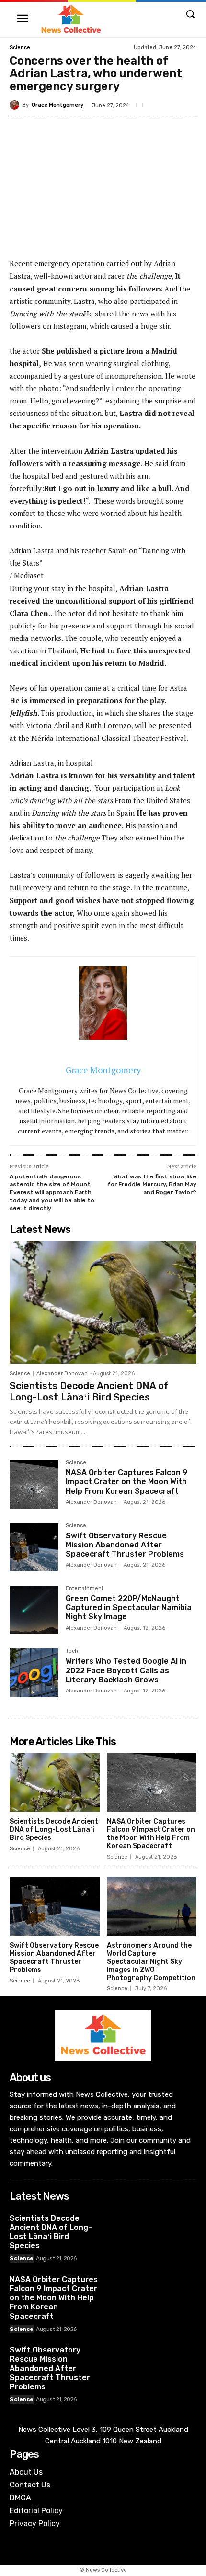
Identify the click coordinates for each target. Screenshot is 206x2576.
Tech (72, 1651)
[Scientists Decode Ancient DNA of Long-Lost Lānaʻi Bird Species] (103, 1302)
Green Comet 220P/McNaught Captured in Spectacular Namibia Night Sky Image (129, 1607)
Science (20, 48)
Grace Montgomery (57, 105)
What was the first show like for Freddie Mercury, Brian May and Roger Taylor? (152, 1184)
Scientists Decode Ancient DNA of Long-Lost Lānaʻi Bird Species (89, 1391)
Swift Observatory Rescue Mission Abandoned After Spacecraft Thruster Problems (125, 1545)
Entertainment (85, 1589)
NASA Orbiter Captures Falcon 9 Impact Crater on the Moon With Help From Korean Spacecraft (127, 1482)
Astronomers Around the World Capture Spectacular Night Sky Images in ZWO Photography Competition (151, 1961)
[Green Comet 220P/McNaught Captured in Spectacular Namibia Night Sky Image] (34, 1610)
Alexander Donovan (62, 1373)
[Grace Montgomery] (16, 105)
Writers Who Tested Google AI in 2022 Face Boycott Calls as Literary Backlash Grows (126, 1670)
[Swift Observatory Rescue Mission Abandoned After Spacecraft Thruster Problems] (34, 1547)
